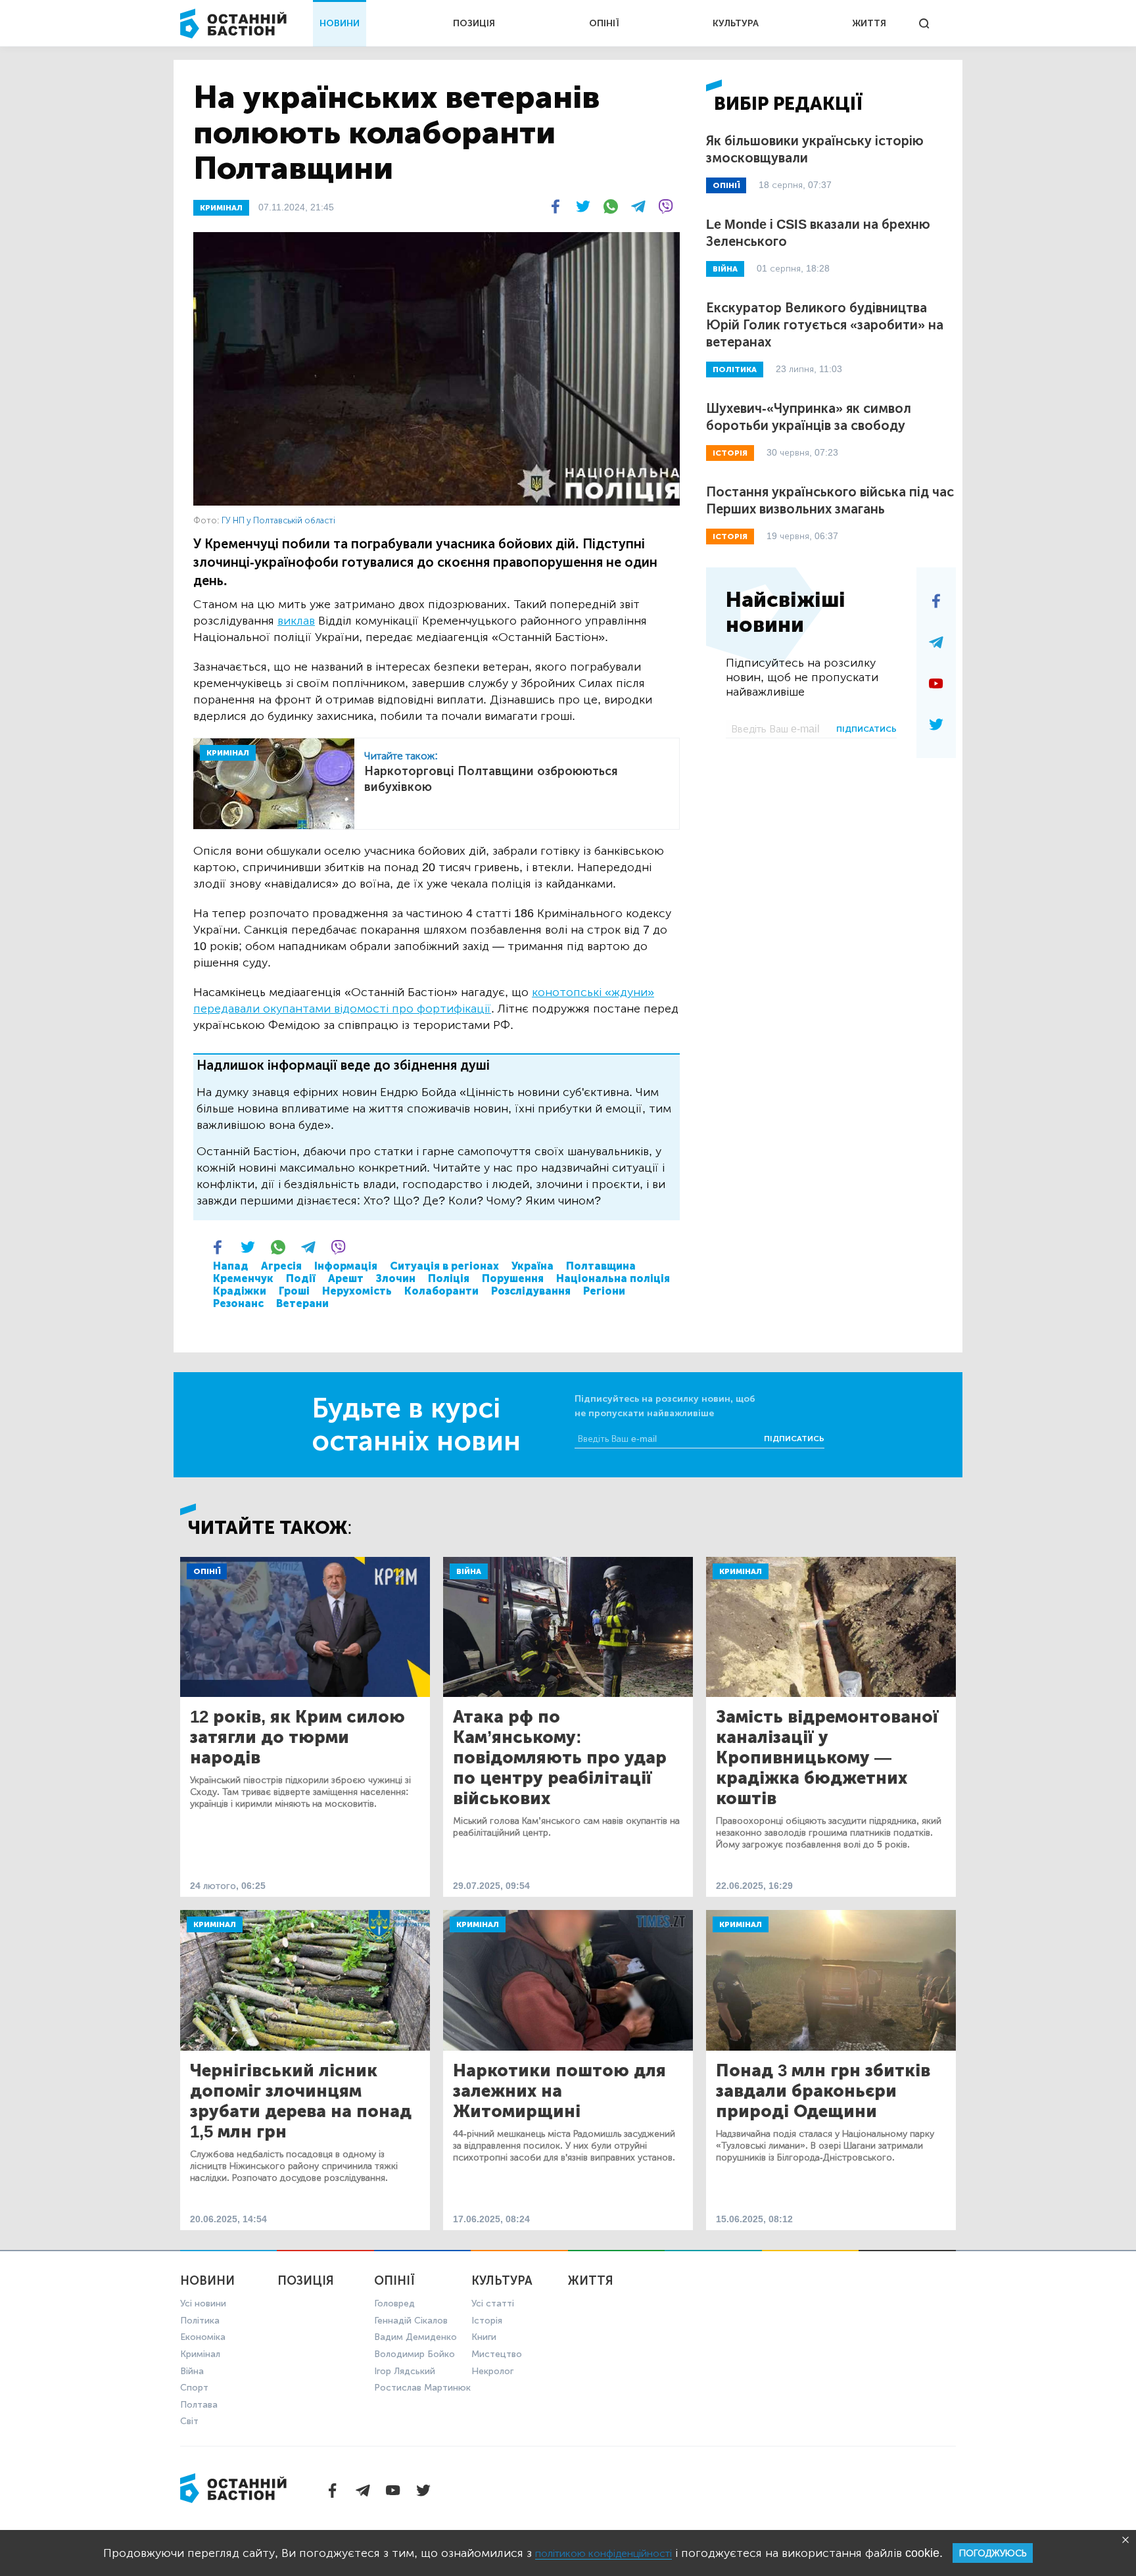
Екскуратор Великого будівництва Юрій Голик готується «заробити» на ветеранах (825, 325)
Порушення (513, 1278)
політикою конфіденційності (603, 2553)
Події (301, 1278)
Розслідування (531, 1291)
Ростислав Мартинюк (422, 2388)
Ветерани (302, 1303)
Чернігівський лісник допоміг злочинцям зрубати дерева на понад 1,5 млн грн (301, 2101)
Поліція (449, 1278)
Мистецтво (497, 2354)
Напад (231, 1266)
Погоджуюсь (993, 2553)
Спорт (194, 2388)
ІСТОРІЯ (730, 453)
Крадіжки (240, 1291)
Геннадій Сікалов (411, 2321)
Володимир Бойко (414, 2354)
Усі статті (493, 2303)
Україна (532, 1266)
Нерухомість (357, 1291)
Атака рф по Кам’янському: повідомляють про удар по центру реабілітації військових (560, 1758)
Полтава (199, 2405)
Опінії (207, 1571)
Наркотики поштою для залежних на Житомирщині (559, 2091)
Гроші (294, 1291)
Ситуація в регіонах (444, 1266)
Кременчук (243, 1278)
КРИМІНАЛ (221, 208)
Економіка (203, 2337)
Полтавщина (601, 1266)
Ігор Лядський (405, 2371)
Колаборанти (441, 1291)
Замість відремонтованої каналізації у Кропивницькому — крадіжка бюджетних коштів (827, 1758)
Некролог (492, 2371)
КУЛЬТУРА (736, 23)
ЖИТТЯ (869, 23)
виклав (296, 621)
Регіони (604, 1291)
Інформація (346, 1266)
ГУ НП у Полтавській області (278, 520)
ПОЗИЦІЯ (474, 23)
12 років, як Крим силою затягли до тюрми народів (297, 1737)
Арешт (346, 1278)
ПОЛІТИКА (735, 370)
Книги (484, 2337)
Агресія (281, 1266)
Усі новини (203, 2303)
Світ (189, 2421)
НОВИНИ (340, 23)
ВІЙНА (725, 269)
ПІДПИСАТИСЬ (866, 729)
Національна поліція (613, 1278)
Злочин (396, 1278)
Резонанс (238, 1303)
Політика (200, 2321)
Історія (487, 2321)
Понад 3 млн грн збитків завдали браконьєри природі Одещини (823, 2091)
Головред (394, 2303)
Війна (469, 1571)
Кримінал (741, 1571)
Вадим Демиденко (415, 2337)
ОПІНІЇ (604, 23)
